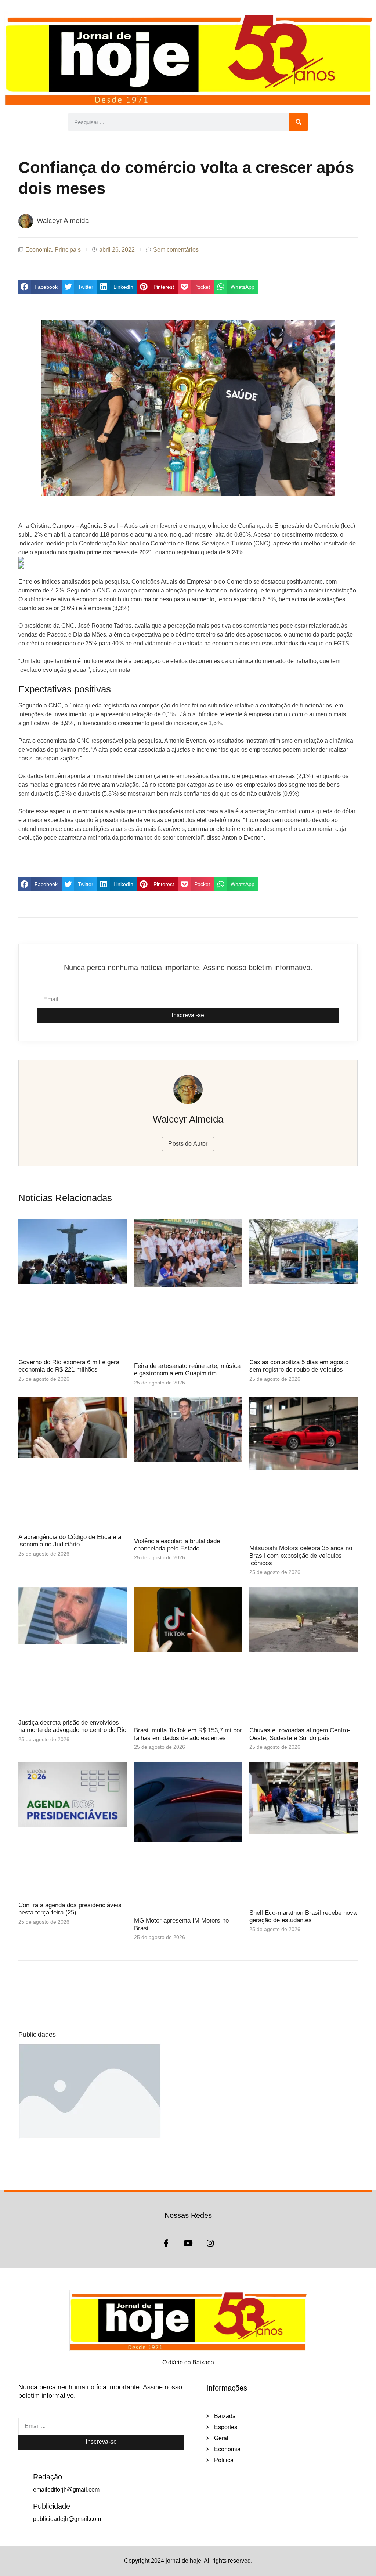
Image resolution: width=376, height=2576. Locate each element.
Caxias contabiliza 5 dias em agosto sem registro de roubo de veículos (299, 1366)
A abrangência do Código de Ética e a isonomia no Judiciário (70, 1541)
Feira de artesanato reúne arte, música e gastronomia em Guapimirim (187, 1370)
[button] (40, 287)
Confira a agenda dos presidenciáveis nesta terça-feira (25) (70, 1909)
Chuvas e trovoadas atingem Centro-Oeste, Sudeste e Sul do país (300, 1734)
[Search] (299, 122)
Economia (39, 250)
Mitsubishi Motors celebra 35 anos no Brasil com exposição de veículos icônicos (301, 1556)
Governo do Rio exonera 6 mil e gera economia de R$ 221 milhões (69, 1366)
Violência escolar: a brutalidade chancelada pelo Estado (177, 1545)
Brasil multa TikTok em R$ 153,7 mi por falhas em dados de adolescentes (188, 1734)
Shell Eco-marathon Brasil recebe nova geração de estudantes (303, 1916)
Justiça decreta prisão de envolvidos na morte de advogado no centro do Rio (72, 1726)
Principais (68, 250)
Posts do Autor (188, 1144)
